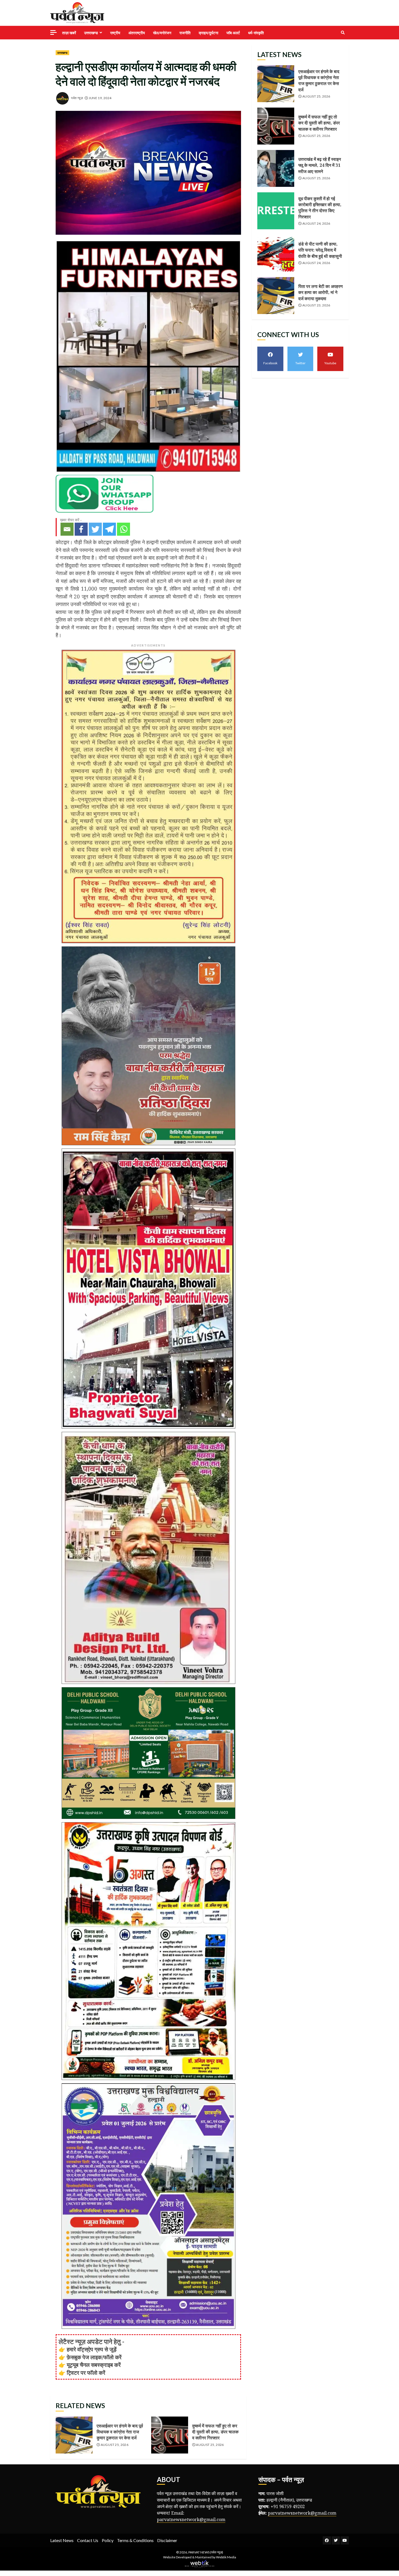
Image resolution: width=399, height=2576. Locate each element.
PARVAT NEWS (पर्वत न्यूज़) (206, 2552)
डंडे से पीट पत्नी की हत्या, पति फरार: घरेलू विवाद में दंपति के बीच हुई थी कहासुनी (276, 253)
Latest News (62, 2540)
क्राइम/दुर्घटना (208, 33)
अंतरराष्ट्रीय (137, 33)
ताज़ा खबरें (69, 33)
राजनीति (185, 33)
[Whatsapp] (123, 529)
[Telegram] (109, 529)
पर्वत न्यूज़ (77, 98)
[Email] (67, 529)
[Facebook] (81, 529)
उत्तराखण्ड (91, 33)
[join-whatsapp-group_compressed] (104, 493)
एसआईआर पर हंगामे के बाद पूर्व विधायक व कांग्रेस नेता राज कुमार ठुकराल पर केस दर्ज (74, 2435)
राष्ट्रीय (115, 33)
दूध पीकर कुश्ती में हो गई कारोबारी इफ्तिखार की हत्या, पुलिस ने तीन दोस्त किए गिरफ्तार (276, 211)
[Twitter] (95, 529)
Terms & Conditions (135, 2540)
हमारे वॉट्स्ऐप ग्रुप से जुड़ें (92, 2349)
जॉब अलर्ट (233, 33)
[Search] (343, 33)
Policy (108, 2540)
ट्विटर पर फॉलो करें (86, 2373)
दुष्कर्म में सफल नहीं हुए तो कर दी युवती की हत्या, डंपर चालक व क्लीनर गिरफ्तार (170, 2435)
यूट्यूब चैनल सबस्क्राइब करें (94, 2365)
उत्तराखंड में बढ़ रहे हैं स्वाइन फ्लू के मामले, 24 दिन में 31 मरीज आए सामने (276, 168)
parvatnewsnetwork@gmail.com (191, 2519)
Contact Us (88, 2540)
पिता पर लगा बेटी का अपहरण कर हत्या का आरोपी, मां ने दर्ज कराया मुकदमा (276, 296)
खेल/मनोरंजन (162, 33)
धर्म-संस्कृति (256, 33)
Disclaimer (167, 2540)
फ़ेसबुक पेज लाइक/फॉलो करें (94, 2357)
